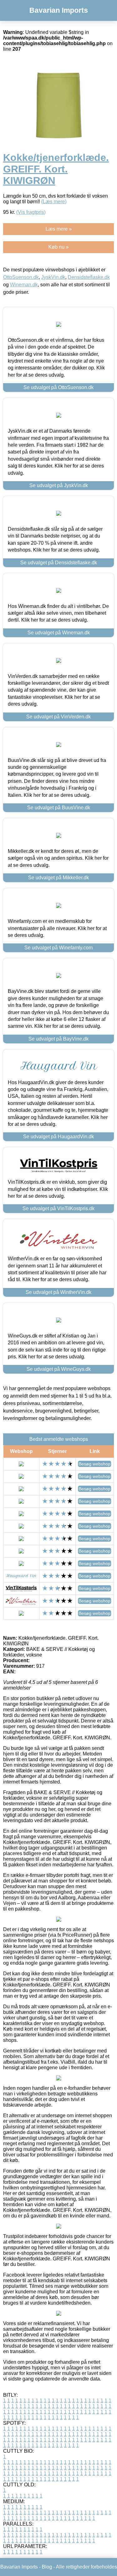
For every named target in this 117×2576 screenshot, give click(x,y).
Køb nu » (58, 247)
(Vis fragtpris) (31, 212)
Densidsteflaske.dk (89, 277)
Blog (47, 2567)
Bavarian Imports (59, 10)
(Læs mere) (54, 202)
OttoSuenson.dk (21, 277)
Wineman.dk (24, 285)
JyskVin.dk (53, 277)
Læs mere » (59, 229)
